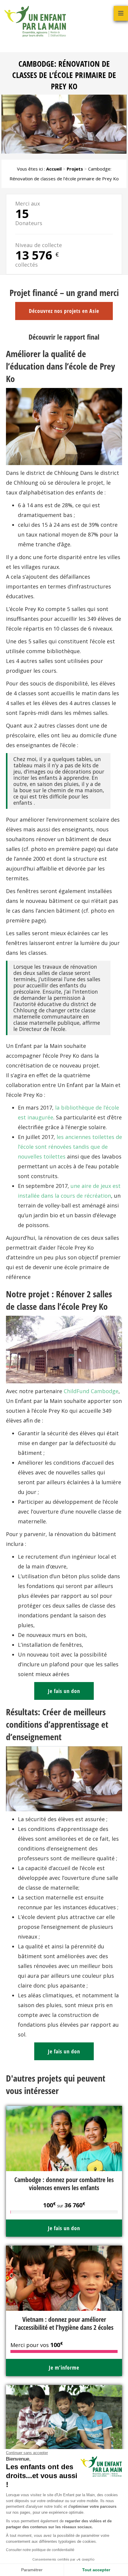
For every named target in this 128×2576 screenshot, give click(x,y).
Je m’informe (64, 2367)
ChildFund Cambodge (91, 1391)
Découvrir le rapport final (64, 337)
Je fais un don (64, 1691)
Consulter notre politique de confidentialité (40, 2550)
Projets (75, 169)
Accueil (54, 169)
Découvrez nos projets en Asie (64, 311)
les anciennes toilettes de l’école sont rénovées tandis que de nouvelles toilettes (70, 1147)
